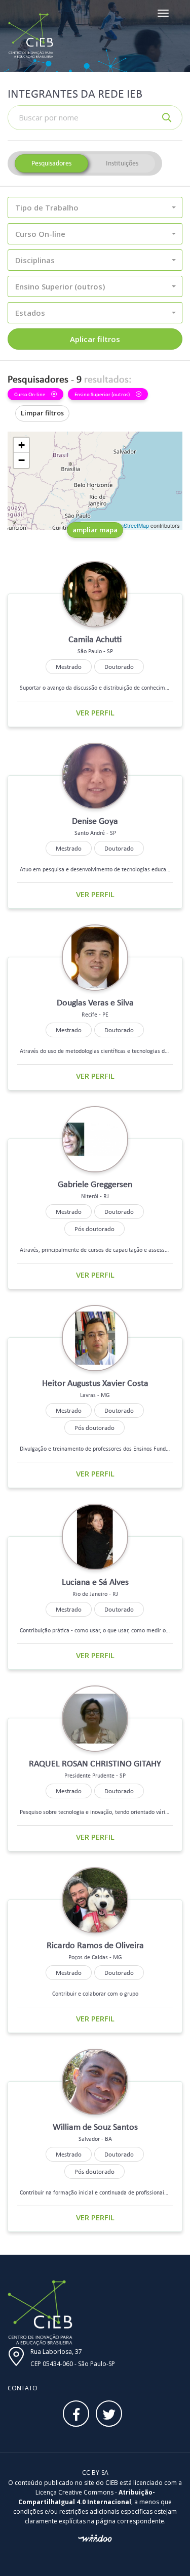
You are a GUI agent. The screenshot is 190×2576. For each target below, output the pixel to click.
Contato (23, 2388)
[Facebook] (76, 2414)
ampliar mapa (95, 530)
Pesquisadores (51, 163)
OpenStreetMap (129, 525)
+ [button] (22, 445)
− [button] (22, 460)
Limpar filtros (42, 413)
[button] (95, 207)
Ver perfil (95, 712)
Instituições (122, 163)
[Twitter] (109, 2414)
